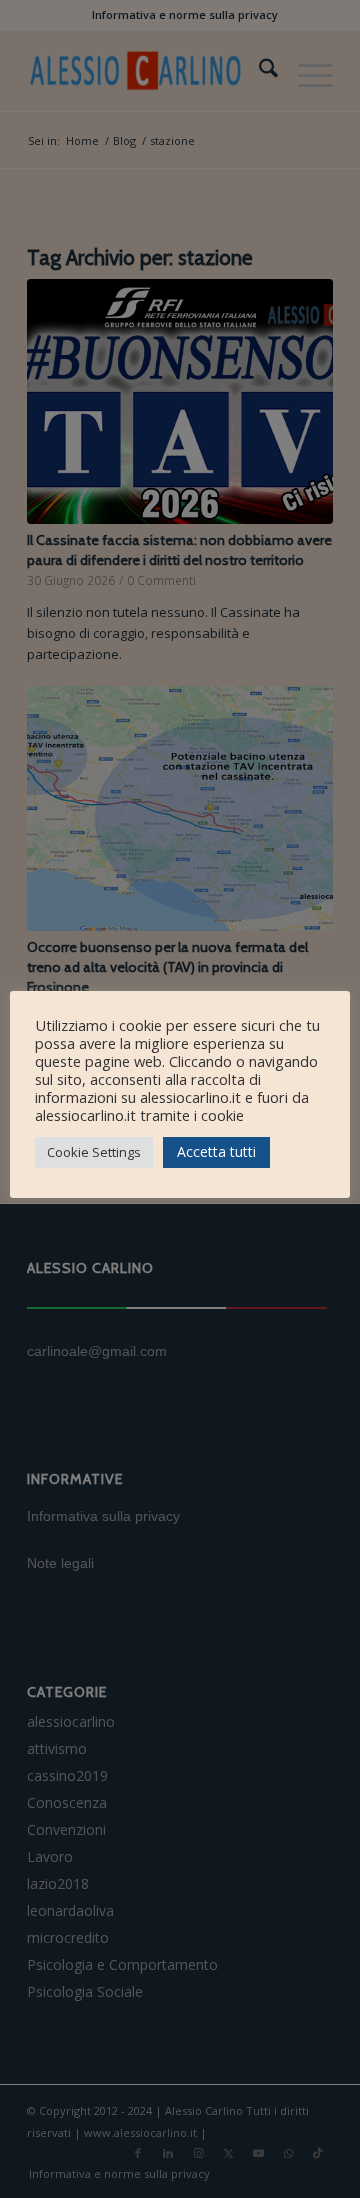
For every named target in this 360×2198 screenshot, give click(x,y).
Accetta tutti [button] (216, 1151)
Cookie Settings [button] (94, 1152)
